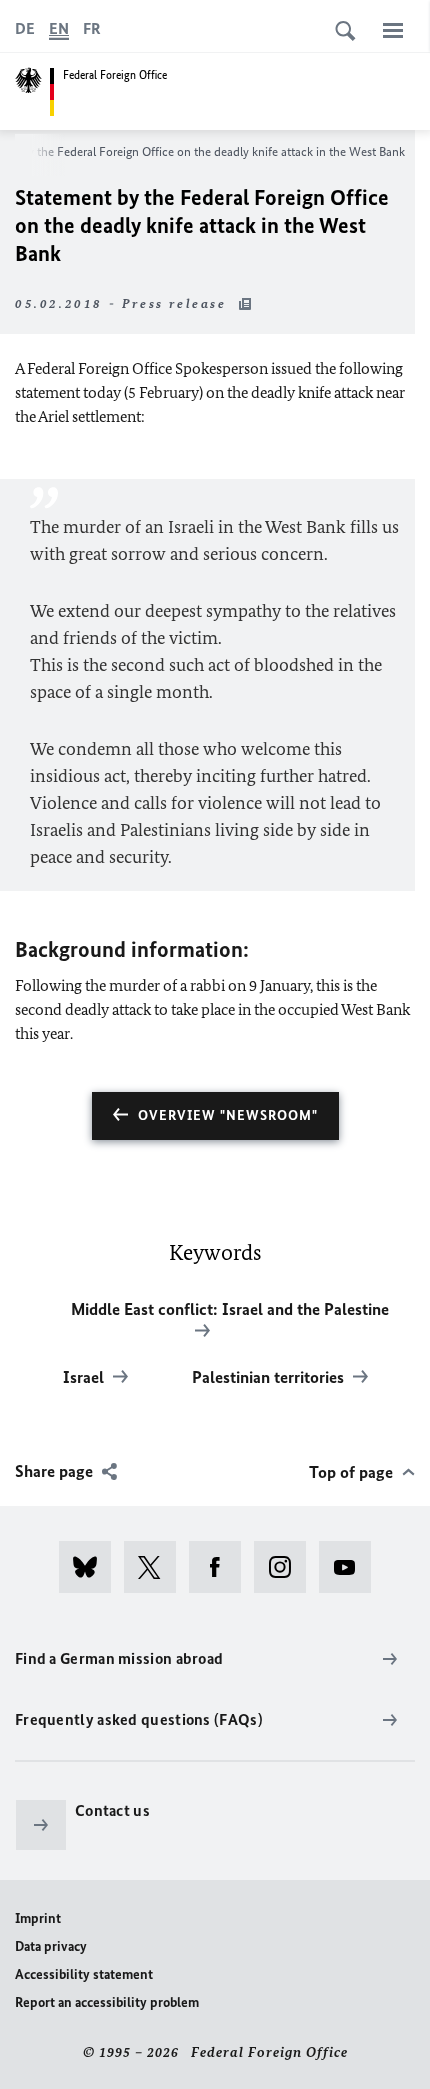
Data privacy (51, 1946)
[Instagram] (286, 1567)
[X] (156, 1567)
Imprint (38, 1918)
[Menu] (393, 30)
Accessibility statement (84, 1974)
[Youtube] (351, 1567)
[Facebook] (221, 1567)
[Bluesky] (91, 1567)
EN (59, 28)
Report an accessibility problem (107, 2002)
